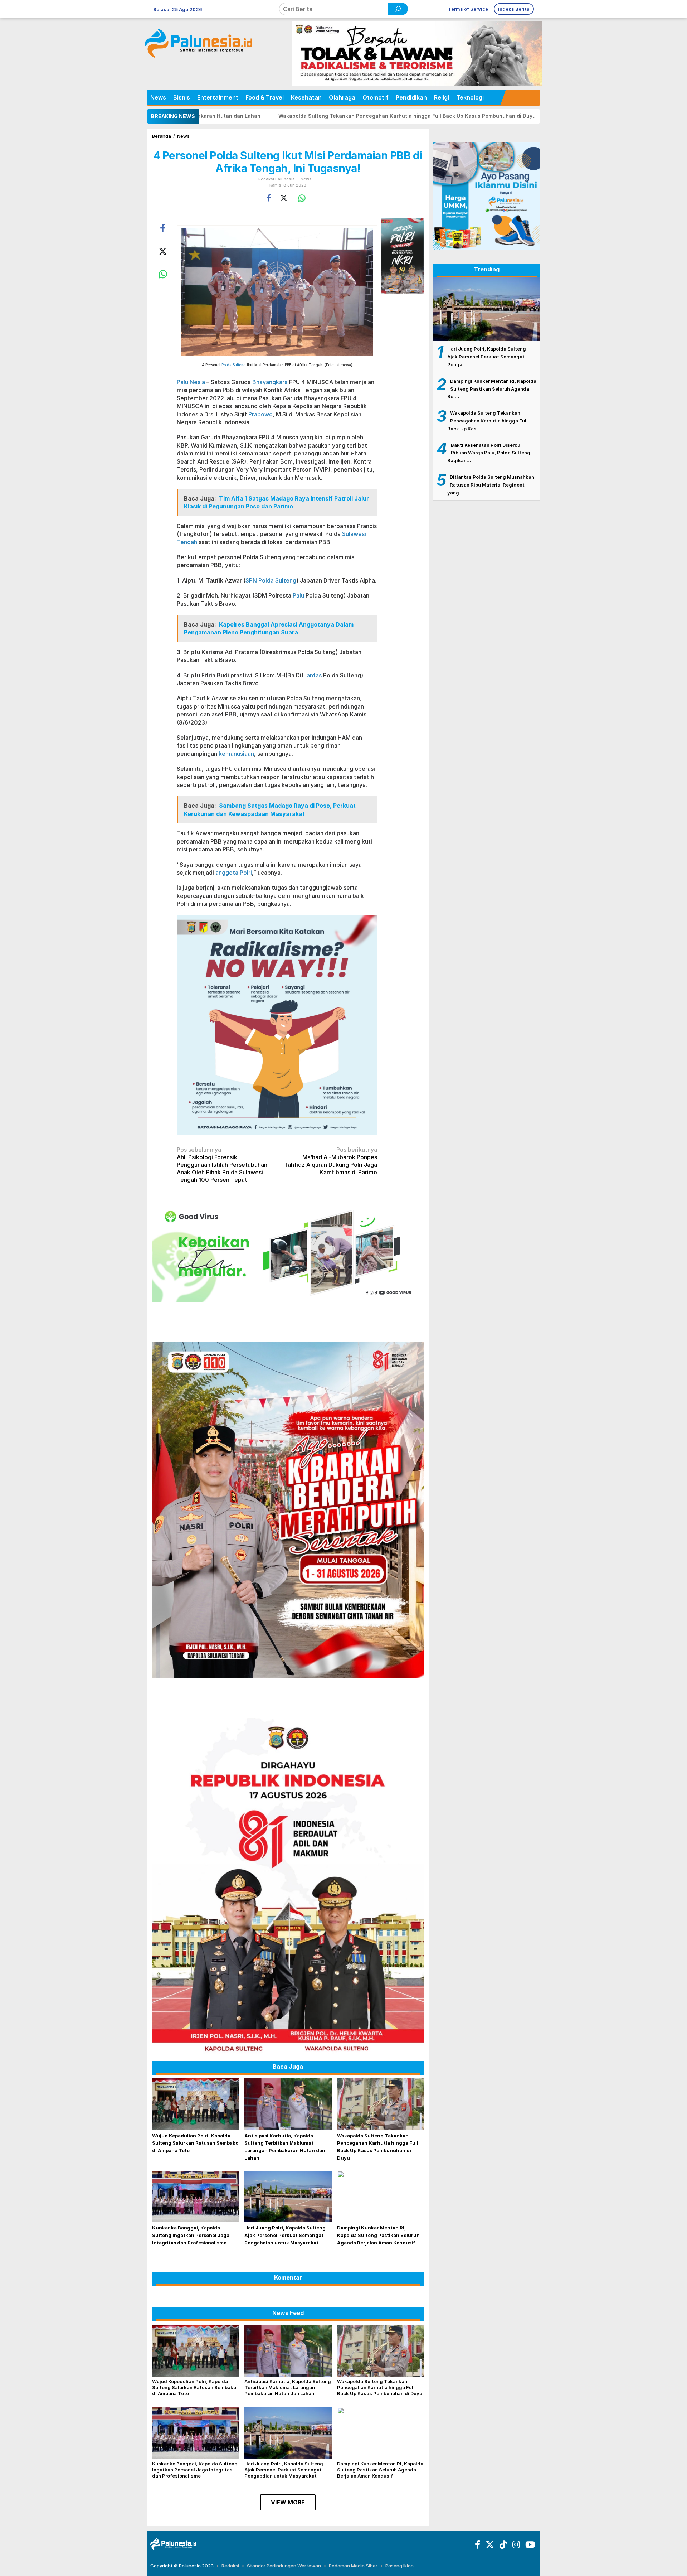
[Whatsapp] (302, 198)
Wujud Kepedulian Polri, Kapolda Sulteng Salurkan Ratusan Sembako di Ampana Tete (195, 2143)
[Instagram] (515, 2546)
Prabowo (260, 414)
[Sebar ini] (269, 198)
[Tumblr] (502, 2546)
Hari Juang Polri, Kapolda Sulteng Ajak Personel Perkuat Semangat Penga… (487, 357)
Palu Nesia (191, 382)
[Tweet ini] (284, 198)
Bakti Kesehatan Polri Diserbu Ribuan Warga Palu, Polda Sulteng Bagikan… (489, 453)
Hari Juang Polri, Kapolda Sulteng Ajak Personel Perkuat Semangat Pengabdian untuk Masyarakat (285, 2235)
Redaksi (230, 2566)
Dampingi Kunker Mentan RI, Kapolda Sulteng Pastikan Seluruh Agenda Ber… (492, 389)
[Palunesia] (173, 2544)
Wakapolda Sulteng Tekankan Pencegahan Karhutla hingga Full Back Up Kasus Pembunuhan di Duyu (231, 116)
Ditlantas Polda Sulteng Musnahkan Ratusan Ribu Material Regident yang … (491, 485)
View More (288, 2502)
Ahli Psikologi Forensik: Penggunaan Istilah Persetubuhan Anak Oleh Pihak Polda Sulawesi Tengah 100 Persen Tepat (222, 1164)
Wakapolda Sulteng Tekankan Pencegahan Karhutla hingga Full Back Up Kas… (488, 421)
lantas (313, 675)
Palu (298, 595)
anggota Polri (234, 873)
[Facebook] (477, 2546)
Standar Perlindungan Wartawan (284, 2566)
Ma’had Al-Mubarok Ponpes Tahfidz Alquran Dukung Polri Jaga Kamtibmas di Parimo (331, 1161)
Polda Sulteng (234, 365)
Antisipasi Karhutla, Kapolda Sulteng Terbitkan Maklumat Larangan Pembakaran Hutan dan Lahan (288, 2387)
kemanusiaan (236, 754)
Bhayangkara (270, 382)
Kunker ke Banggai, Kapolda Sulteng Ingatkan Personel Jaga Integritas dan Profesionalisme (496, 116)
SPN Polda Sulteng (271, 580)
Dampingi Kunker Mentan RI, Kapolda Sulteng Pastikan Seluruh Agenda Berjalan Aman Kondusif (378, 2235)
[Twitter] (489, 2546)
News (306, 179)
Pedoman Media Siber (353, 2566)
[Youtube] (529, 2546)
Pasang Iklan (399, 2566)
